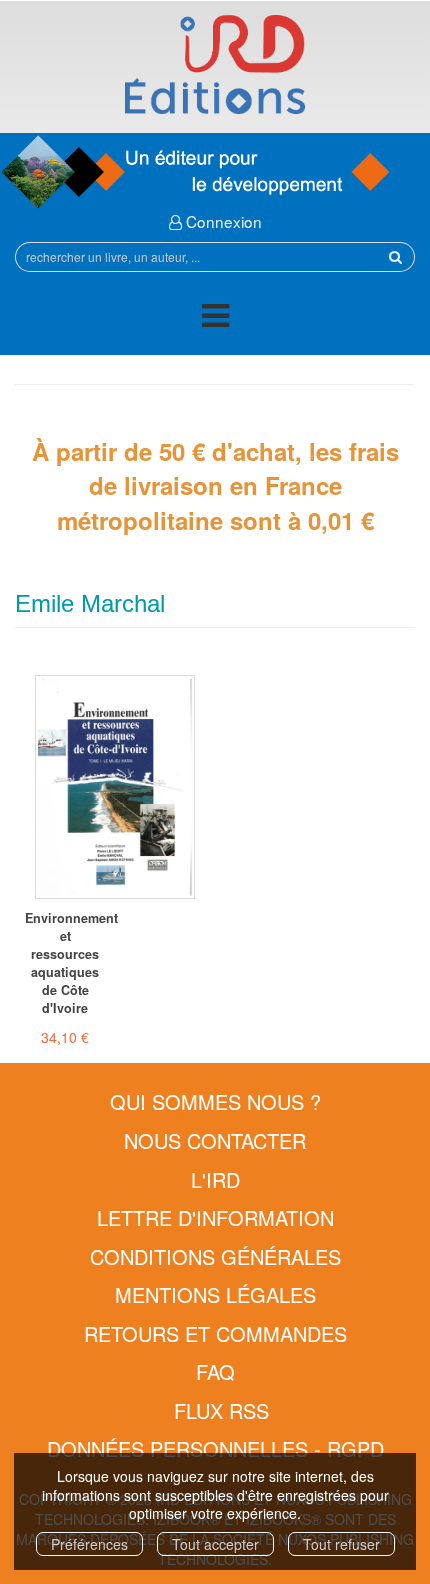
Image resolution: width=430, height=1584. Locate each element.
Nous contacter (215, 1140)
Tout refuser (341, 1544)
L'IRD (215, 1179)
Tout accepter (215, 1544)
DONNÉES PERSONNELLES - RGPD (215, 1448)
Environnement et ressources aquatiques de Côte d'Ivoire (65, 963)
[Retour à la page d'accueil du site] (215, 64)
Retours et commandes (215, 1333)
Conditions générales (215, 1256)
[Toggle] (215, 318)
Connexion (222, 221)
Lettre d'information (215, 1217)
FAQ (215, 1371)
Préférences (89, 1544)
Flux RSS (221, 1410)
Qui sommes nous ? (215, 1101)
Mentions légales (215, 1294)
